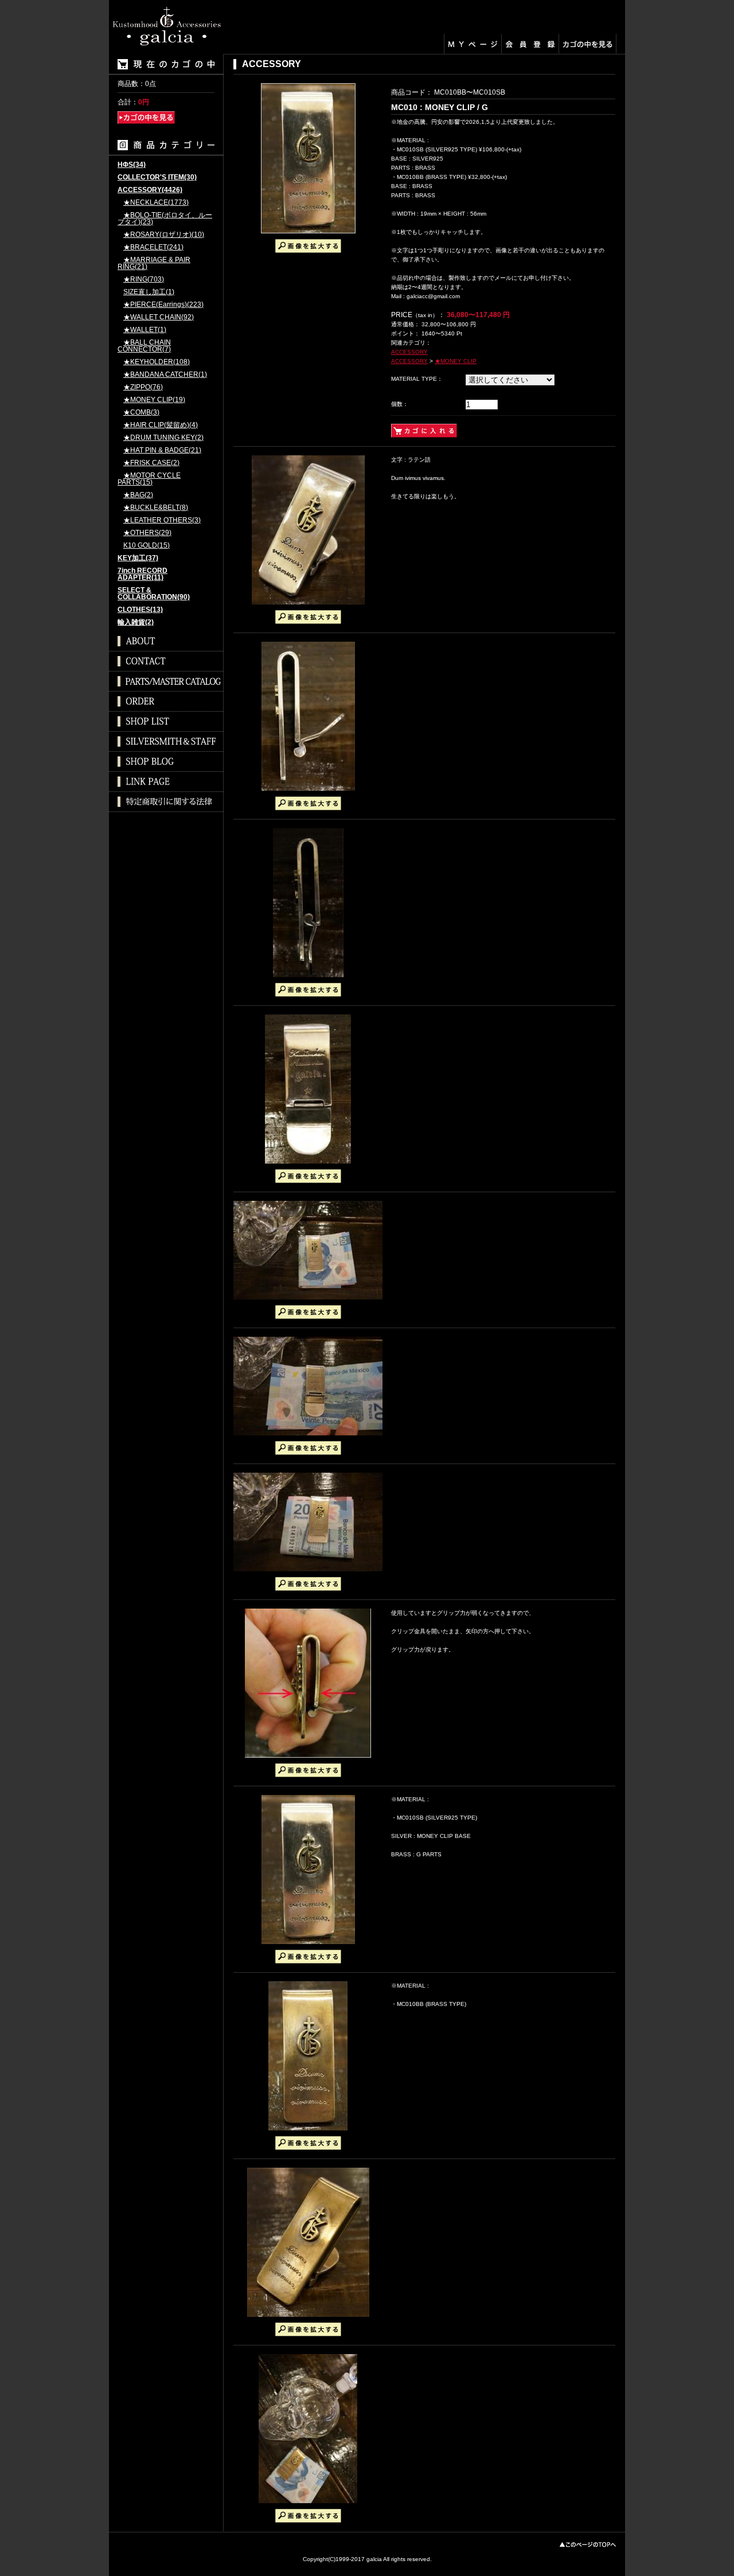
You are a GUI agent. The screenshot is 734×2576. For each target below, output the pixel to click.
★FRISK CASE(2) (151, 463)
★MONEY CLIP (456, 361)
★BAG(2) (138, 495)
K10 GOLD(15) (147, 546)
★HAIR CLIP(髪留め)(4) (161, 425)
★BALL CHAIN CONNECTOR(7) (144, 346)
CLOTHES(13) (140, 610)
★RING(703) (144, 280)
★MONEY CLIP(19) (154, 400)
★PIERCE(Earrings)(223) (163, 305)
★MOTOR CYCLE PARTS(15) (149, 479)
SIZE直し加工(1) (149, 292)
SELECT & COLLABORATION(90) (154, 594)
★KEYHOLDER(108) (157, 362)
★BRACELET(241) (153, 247)
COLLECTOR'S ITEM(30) (157, 177)
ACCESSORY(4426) (150, 190)
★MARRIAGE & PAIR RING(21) (154, 264)
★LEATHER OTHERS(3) (162, 520)
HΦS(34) (132, 165)
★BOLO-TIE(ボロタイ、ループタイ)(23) (165, 219)
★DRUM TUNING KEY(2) (163, 438)
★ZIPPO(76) (143, 387)
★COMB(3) (141, 413)
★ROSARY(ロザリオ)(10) (164, 235)
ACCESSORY (409, 352)
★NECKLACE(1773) (156, 203)
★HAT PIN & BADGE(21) (162, 450)
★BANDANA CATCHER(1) (165, 375)
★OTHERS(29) (147, 533)
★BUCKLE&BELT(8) (156, 508)
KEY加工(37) (138, 558)
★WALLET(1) (145, 330)
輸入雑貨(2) (136, 622)
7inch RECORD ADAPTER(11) (142, 574)
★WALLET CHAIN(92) (159, 317)
